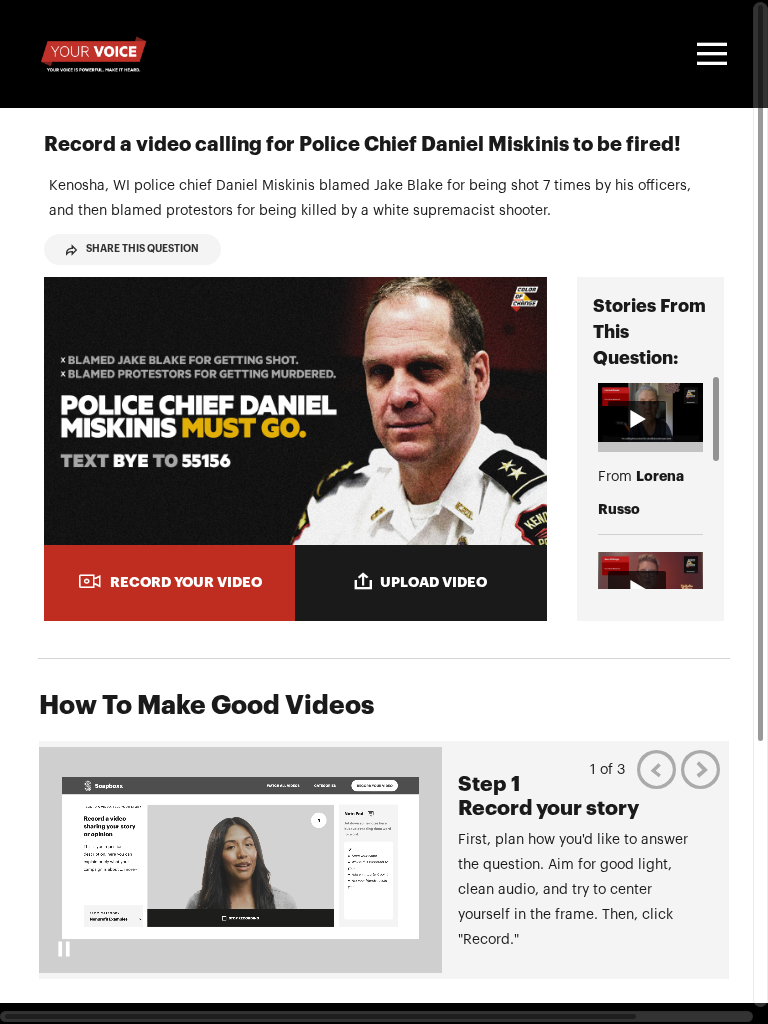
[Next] (700, 769)
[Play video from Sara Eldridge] (651, 581)
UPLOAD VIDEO (433, 582)
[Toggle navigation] (709, 54)
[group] (384, 860)
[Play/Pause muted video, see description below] (64, 949)
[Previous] (656, 769)
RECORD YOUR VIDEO (186, 582)
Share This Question (142, 249)
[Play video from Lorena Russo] (651, 412)
